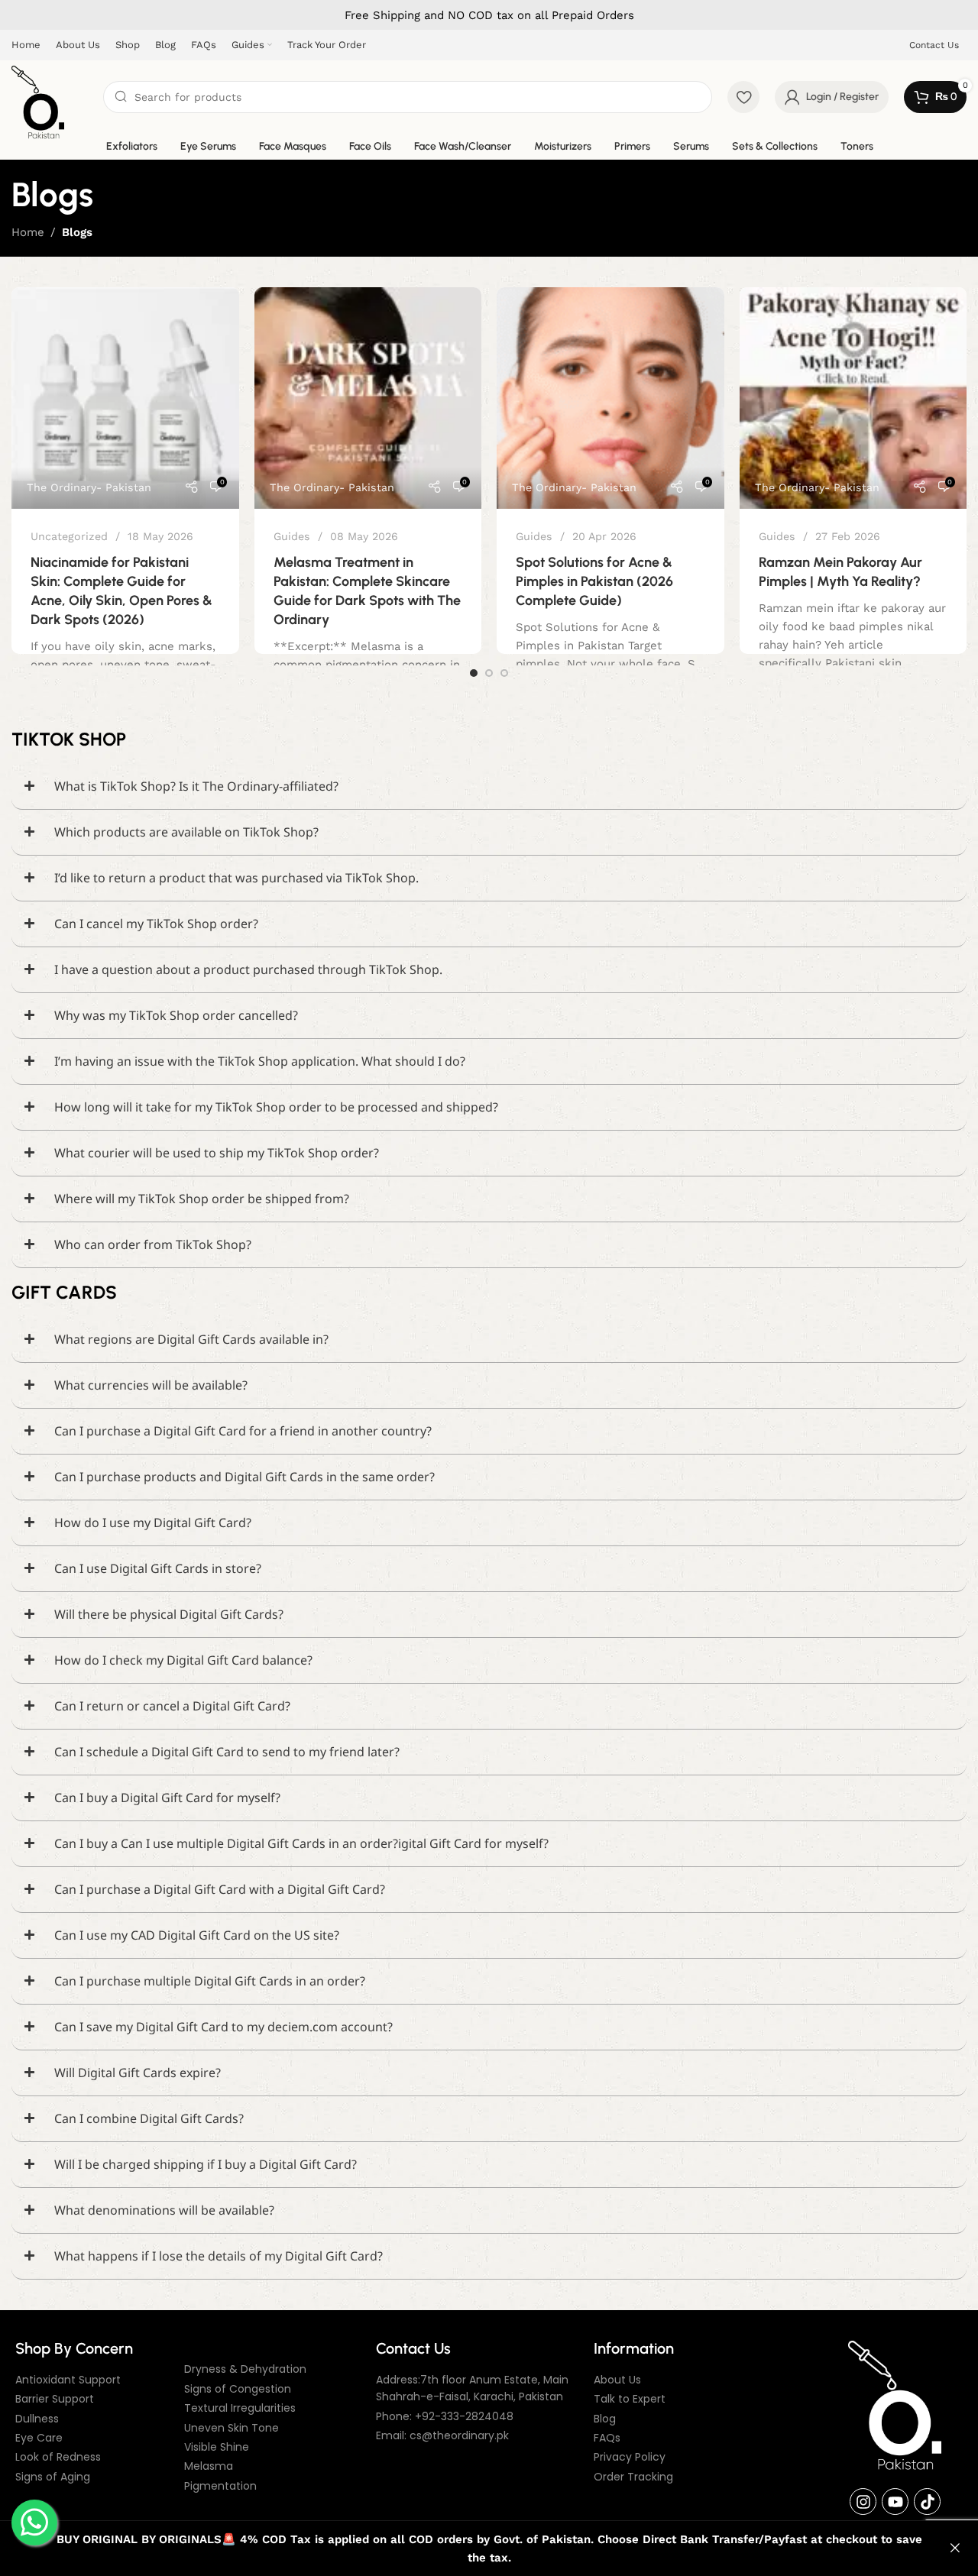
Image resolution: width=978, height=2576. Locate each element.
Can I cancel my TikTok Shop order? (156, 924)
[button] (489, 787)
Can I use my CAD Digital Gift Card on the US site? (197, 1935)
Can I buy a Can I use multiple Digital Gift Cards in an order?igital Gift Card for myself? (301, 1843)
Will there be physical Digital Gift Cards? (169, 1614)
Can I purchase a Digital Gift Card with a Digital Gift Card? (220, 1889)
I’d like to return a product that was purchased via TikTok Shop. (236, 878)
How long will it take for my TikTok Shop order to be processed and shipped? (276, 1107)
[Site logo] (38, 102)
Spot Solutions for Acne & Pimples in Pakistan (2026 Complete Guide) (594, 581)
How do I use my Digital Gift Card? (153, 1523)
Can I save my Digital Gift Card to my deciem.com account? (223, 2027)
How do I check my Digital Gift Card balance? (183, 1660)
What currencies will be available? (151, 1385)
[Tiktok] (927, 2502)
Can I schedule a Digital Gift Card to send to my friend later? (227, 1752)
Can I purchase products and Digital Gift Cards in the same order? (244, 1477)
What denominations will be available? (164, 2210)
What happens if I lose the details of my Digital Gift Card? (219, 2256)
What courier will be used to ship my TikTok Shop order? (217, 1153)
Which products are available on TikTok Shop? (186, 832)
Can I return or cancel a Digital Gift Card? (172, 1706)
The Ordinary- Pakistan (89, 487)
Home (28, 232)
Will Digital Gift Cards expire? (138, 2073)
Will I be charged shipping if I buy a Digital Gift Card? (206, 2164)
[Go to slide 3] (504, 673)
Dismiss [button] (955, 2548)
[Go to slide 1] (474, 673)
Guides (292, 536)
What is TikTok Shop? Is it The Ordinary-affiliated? (196, 786)
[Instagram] (863, 2502)
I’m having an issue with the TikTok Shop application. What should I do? (260, 1061)
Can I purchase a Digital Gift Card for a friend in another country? (243, 1431)
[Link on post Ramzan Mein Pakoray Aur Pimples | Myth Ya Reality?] (853, 398)
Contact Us (934, 45)
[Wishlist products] (743, 97)
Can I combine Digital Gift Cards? (149, 2118)
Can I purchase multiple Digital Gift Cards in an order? (210, 1981)
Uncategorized (69, 536)
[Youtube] (895, 2502)
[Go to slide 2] (489, 673)
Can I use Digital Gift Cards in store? (158, 1568)
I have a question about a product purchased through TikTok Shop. (248, 969)
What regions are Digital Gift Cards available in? (191, 1339)
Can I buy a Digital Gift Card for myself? (167, 1798)
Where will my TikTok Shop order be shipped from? (202, 1199)
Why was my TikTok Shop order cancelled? (176, 1015)
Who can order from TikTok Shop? (153, 1244)
